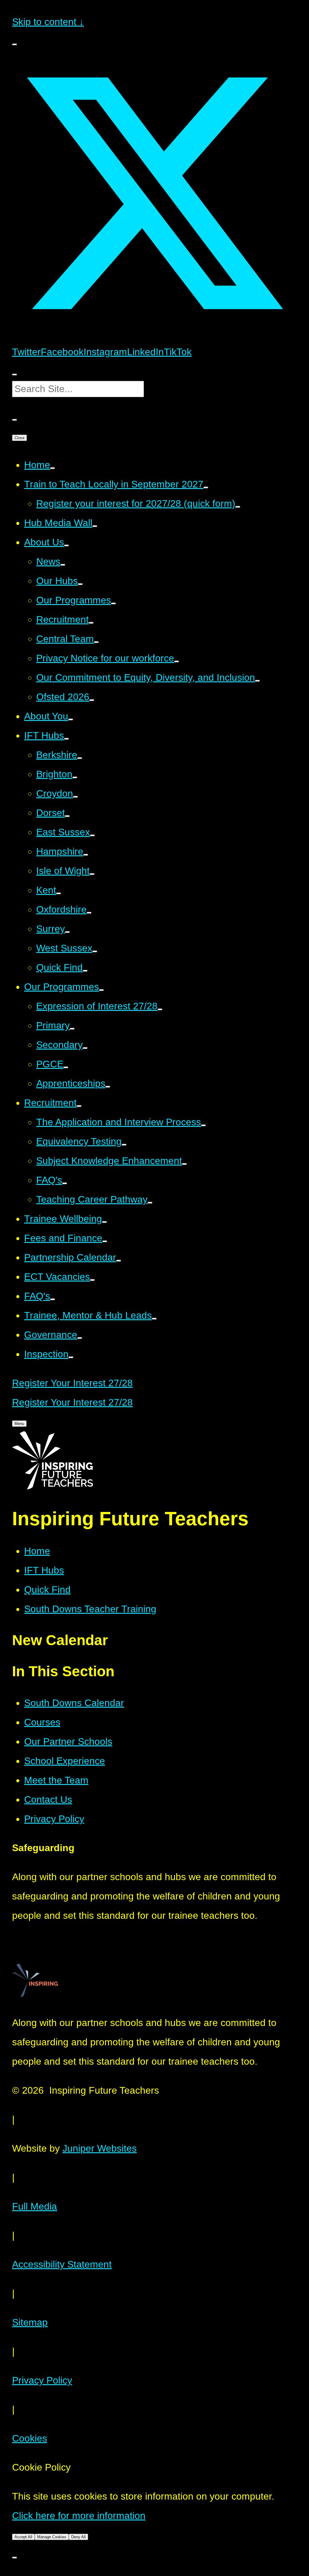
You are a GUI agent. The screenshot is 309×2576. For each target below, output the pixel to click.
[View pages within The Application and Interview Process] (203, 1125)
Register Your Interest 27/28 (72, 1383)
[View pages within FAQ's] (65, 1183)
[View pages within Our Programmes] (113, 603)
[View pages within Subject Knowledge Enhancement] (184, 1164)
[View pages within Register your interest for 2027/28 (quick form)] (238, 507)
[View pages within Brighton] (75, 777)
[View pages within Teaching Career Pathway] (150, 1203)
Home (37, 1551)
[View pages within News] (63, 565)
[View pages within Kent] (59, 893)
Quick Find (47, 1590)
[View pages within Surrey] (67, 932)
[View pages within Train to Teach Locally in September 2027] (206, 487)
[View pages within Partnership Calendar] (119, 1261)
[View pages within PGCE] (66, 1067)
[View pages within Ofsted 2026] (92, 700)
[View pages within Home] (53, 468)
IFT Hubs (44, 1570)
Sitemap (30, 2322)
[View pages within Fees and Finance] (105, 1241)
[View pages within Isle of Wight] (92, 874)
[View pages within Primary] (72, 1029)
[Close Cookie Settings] (14, 2558)
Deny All (78, 2537)
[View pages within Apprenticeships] (108, 1087)
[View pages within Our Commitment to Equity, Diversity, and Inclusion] (257, 681)
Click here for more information (79, 2516)
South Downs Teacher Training (90, 1609)
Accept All (23, 2537)
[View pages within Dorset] (67, 816)
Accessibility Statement (62, 2264)
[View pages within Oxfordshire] (89, 913)
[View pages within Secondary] (85, 1048)
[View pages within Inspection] (71, 1357)
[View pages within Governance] (80, 1338)
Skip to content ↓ (48, 22)
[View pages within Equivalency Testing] (124, 1145)
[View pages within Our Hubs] (80, 584)
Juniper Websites (100, 2148)
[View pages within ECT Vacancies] (92, 1280)
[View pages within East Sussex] (92, 835)
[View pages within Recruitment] (91, 623)
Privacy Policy (42, 2380)
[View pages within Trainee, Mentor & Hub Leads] (154, 1319)
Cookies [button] (30, 2438)
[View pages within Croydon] (75, 797)
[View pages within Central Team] (96, 642)
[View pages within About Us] (66, 545)
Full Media (35, 2206)
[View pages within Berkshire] (80, 758)
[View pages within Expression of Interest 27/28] (160, 1009)
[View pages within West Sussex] (95, 951)
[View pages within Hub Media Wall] (95, 526)
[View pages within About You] (71, 719)
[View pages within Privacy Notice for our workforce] (177, 661)
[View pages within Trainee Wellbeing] (104, 1222)
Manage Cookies (52, 2537)
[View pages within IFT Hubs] (66, 739)
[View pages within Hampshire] (86, 855)
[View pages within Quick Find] (85, 971)
